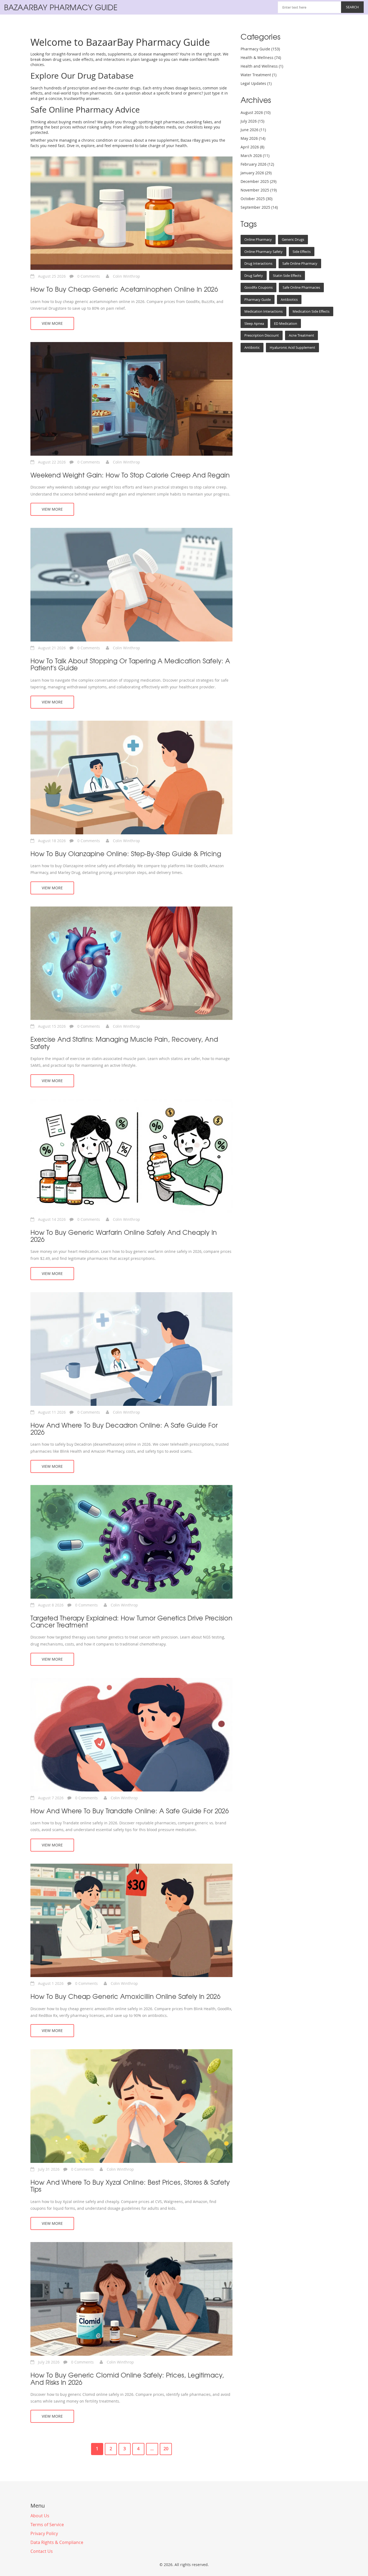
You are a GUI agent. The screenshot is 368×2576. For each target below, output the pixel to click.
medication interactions (263, 311)
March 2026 (255, 156)
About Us (40, 2516)
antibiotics (289, 299)
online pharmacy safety (263, 252)
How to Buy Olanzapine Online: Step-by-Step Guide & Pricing (126, 853)
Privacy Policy (44, 2533)
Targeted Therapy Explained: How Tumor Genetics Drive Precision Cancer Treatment (131, 1621)
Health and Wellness (262, 66)
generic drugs (293, 239)
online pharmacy (258, 239)
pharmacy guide (258, 299)
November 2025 (259, 190)
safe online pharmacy (300, 263)
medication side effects (311, 311)
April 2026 (252, 147)
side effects (302, 252)
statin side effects (287, 276)
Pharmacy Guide (260, 49)
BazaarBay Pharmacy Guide (61, 7)
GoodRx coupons (258, 287)
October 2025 (256, 199)
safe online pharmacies (301, 287)
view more (52, 323)
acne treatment (301, 335)
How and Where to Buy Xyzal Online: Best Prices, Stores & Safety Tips (130, 2186)
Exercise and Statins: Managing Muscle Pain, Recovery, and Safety (124, 1043)
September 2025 (259, 207)
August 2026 (256, 112)
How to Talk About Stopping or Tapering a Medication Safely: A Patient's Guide (130, 664)
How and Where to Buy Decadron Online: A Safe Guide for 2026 (124, 1429)
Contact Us (42, 2551)
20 (166, 2449)
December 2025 (258, 181)
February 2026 (257, 164)
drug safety (254, 276)
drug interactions (258, 263)
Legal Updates (256, 83)
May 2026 (253, 138)
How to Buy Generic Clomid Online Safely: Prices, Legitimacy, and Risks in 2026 (127, 2378)
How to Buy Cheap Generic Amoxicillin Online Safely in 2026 (125, 1996)
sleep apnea (254, 323)
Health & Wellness (261, 57)
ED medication (286, 323)
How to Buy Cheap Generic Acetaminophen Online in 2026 (124, 289)
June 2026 (253, 130)
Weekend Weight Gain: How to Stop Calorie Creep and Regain (130, 475)
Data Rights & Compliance (57, 2542)
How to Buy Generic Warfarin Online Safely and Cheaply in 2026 (124, 1236)
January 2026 (256, 173)
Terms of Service (47, 2525)
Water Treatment (258, 75)
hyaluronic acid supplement (292, 347)
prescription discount (262, 335)
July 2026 (252, 121)
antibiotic (252, 347)
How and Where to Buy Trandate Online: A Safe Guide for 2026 (130, 1811)
